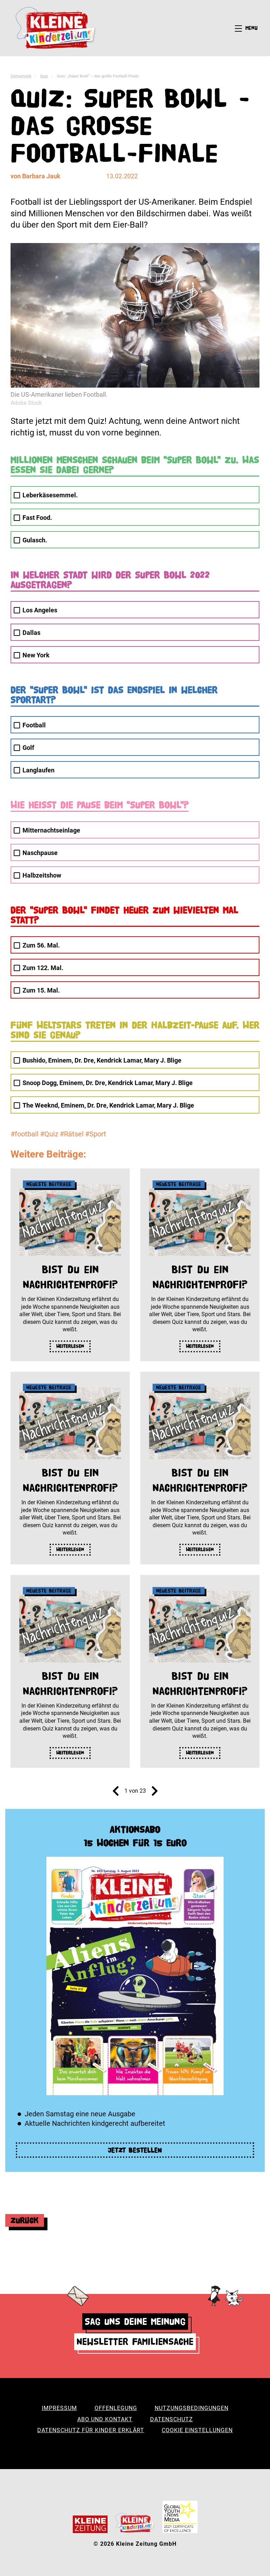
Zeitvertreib (21, 76)
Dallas (31, 633)
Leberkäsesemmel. (50, 495)
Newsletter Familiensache (135, 2342)
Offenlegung (116, 2408)
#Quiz (49, 1134)
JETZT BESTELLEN (135, 2150)
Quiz (44, 76)
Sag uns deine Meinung (135, 2322)
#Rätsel (72, 1134)
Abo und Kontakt (105, 2419)
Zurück (25, 2220)
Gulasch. (35, 540)
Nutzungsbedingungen (192, 2408)
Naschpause (40, 853)
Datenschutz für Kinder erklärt (91, 2430)
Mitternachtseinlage (51, 830)
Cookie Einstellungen (197, 2430)
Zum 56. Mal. (41, 945)
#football (25, 1134)
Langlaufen (38, 770)
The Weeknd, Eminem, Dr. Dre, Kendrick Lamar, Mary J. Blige (108, 1105)
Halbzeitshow (42, 875)
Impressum (59, 2408)
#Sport (96, 1134)
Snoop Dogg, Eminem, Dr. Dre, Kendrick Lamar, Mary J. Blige (108, 1083)
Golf (28, 748)
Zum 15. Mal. (41, 990)
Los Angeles (40, 610)
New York (36, 655)
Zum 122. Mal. (43, 968)
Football (34, 725)
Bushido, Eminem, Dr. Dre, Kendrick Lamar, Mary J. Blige (102, 1060)
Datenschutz (172, 2419)
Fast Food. (37, 518)
